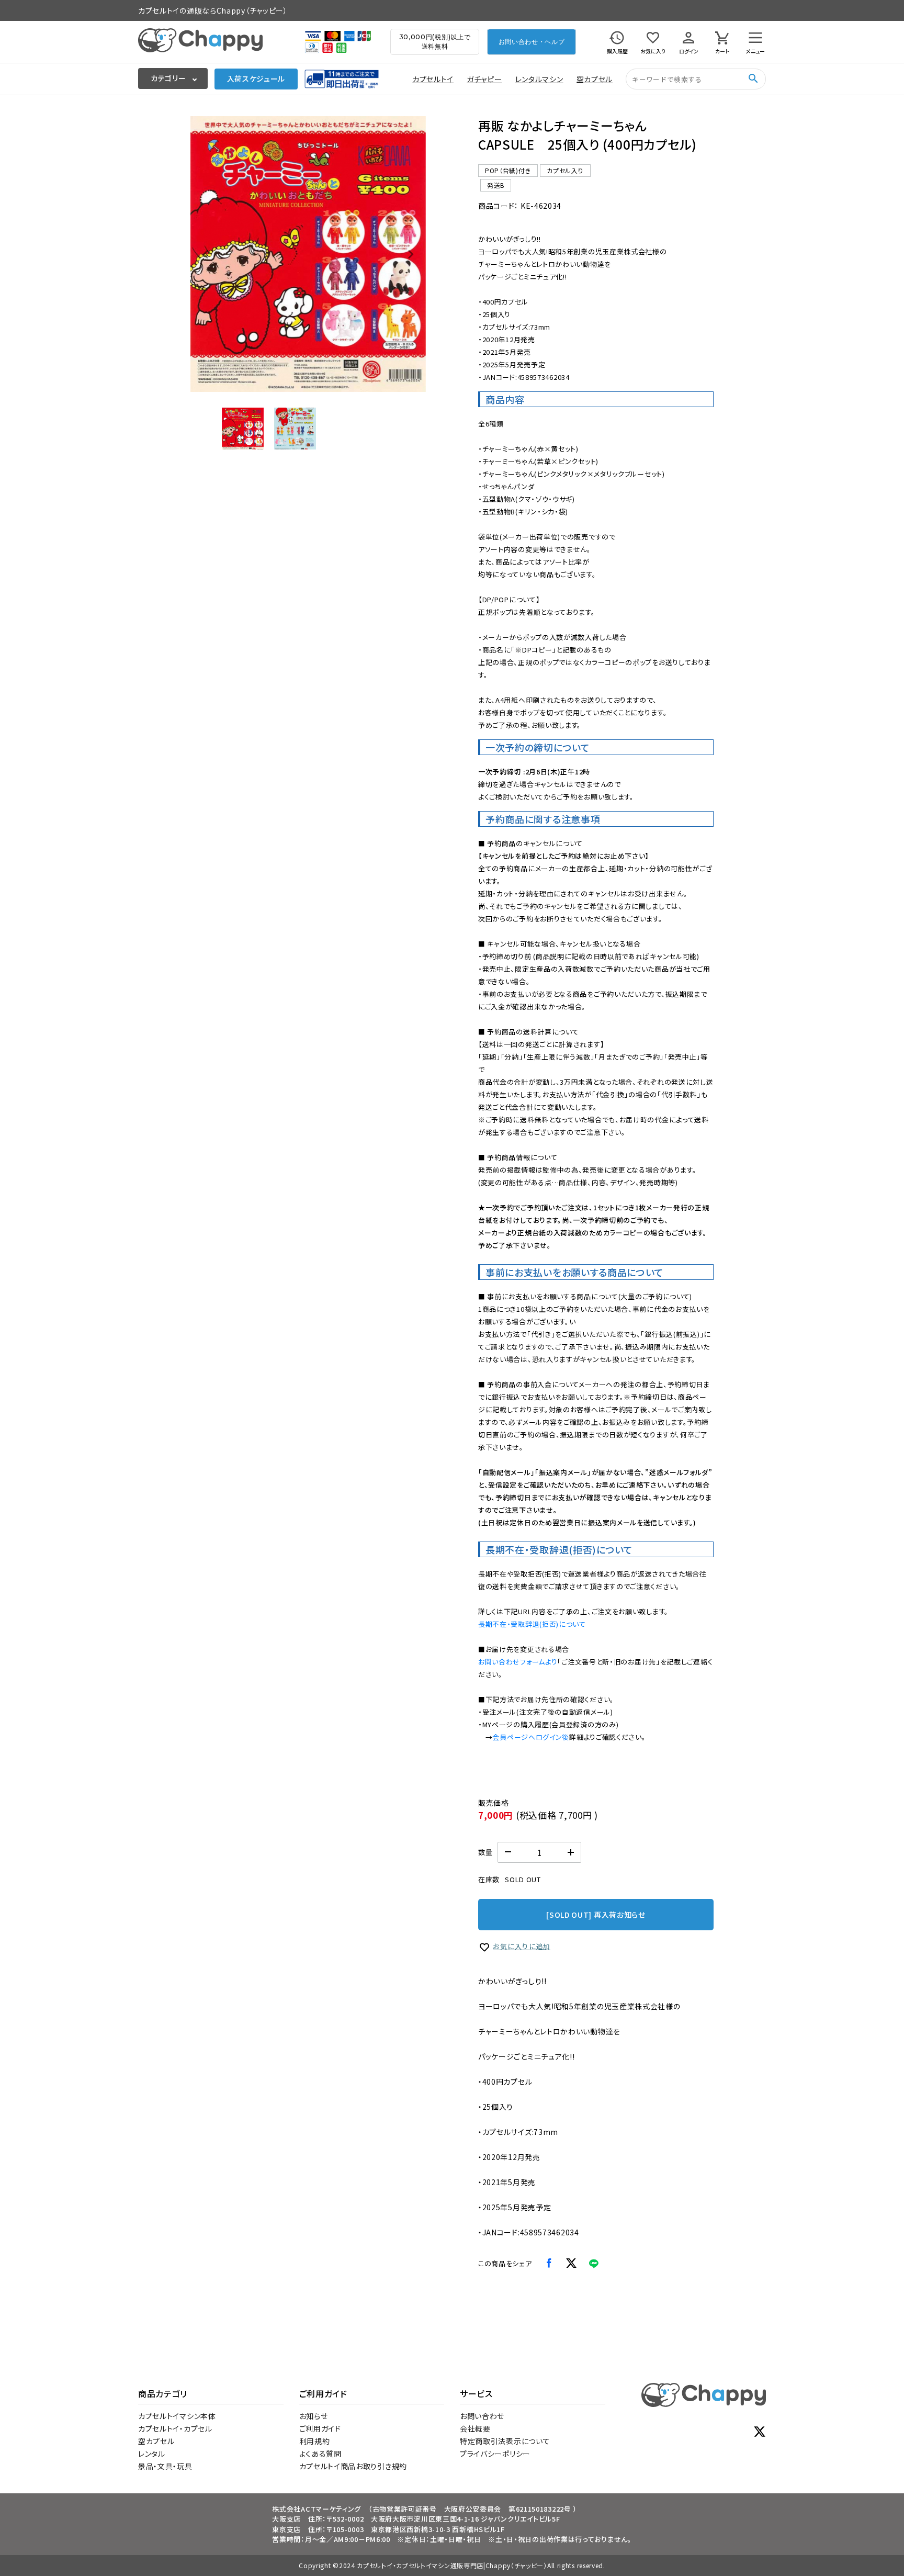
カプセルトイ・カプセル (175, 2428)
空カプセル (595, 79)
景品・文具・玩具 (165, 2466)
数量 (485, 1852)
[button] (243, 429)
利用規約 (315, 2441)
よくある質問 (320, 2454)
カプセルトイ (433, 79)
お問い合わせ (482, 2416)
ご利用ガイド (320, 2428)
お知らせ (314, 2416)
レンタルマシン (539, 79)
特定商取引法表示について (505, 2441)
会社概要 (475, 2428)
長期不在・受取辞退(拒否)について (532, 1624)
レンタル (152, 2454)
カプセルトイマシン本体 (177, 2416)
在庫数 (489, 1879)
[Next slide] (410, 254)
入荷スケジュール (256, 78)
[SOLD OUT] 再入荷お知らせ (596, 1915)
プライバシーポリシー (495, 2454)
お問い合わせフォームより (518, 1662)
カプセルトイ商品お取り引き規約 (353, 2466)
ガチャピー (484, 79)
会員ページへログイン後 (531, 1737)
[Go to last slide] (206, 254)
